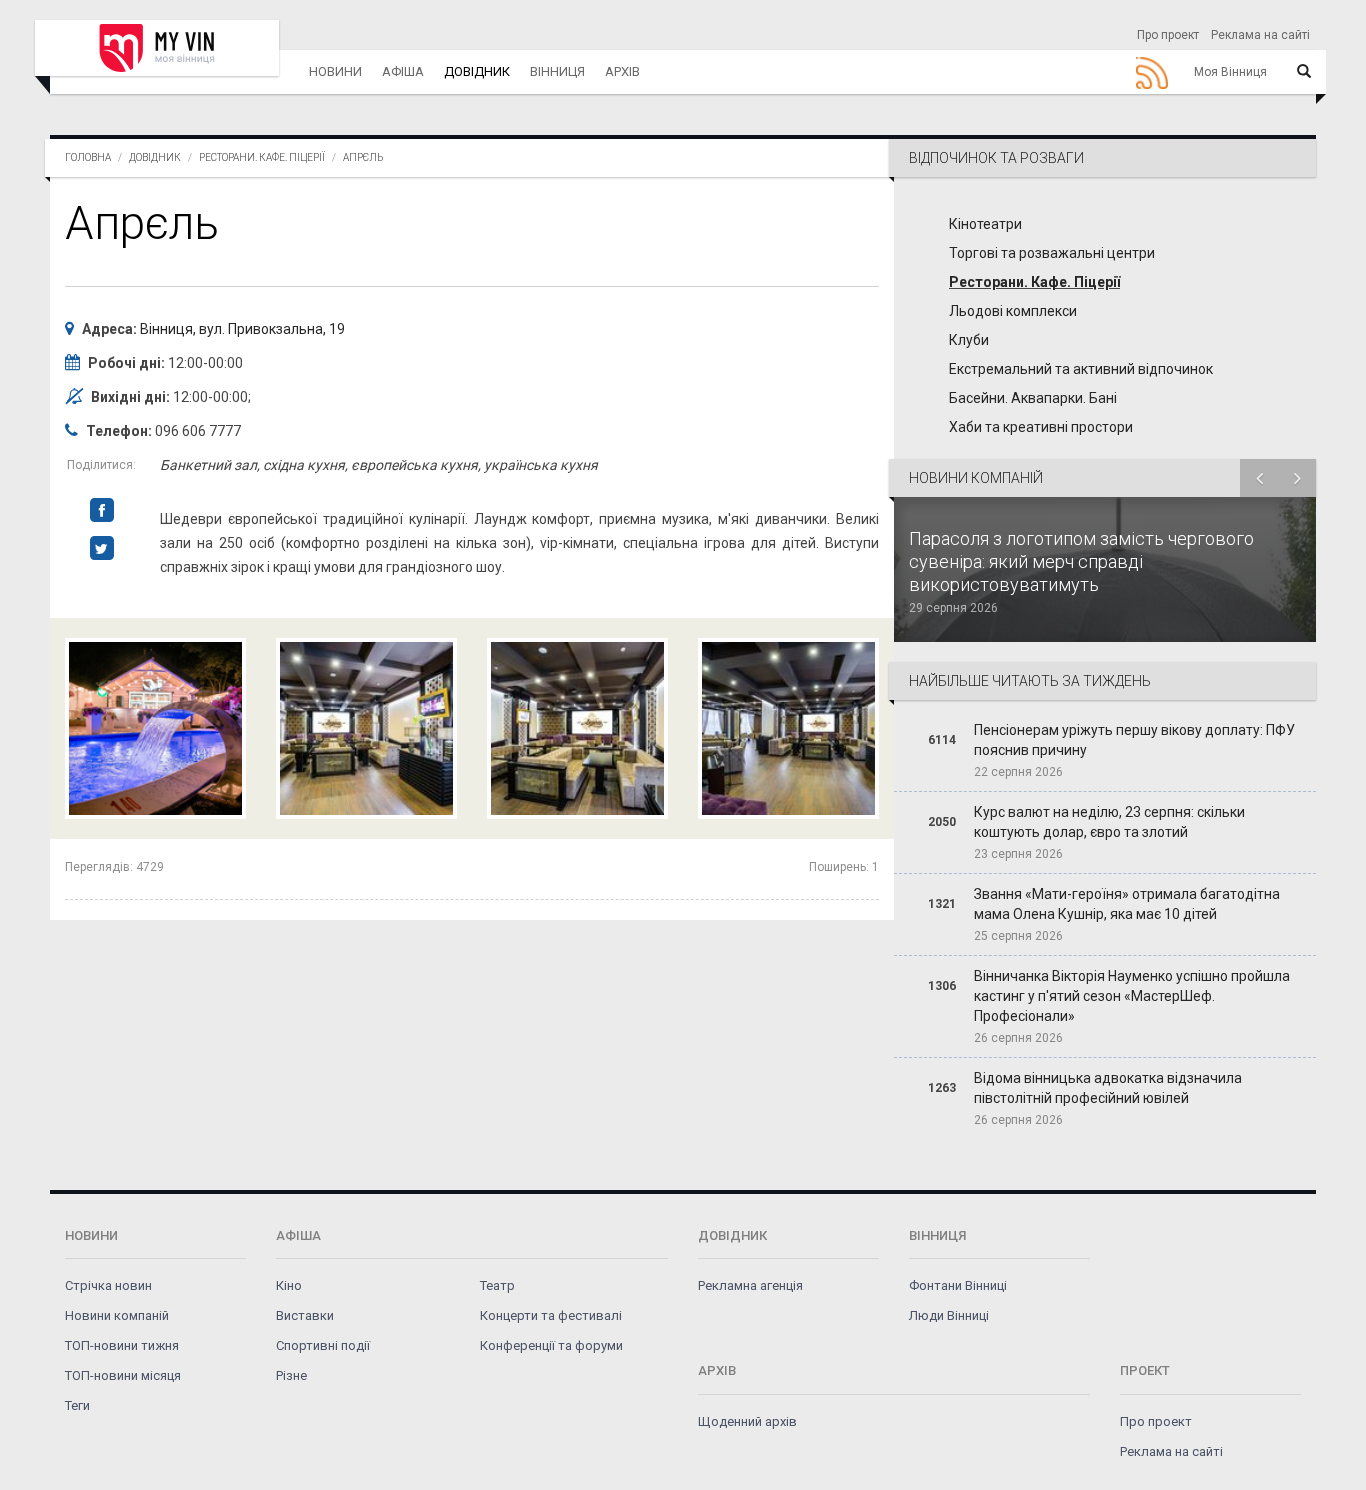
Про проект (1168, 35)
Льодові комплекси (1013, 311)
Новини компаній (117, 1315)
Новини (335, 71)
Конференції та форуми (551, 1345)
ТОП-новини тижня (122, 1345)
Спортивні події (323, 1345)
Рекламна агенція (750, 1285)
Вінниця (557, 71)
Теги (77, 1405)
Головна (88, 157)
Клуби (969, 340)
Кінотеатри (985, 224)
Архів (622, 71)
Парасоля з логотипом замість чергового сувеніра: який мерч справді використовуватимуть (1081, 561)
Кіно (289, 1285)
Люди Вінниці (949, 1315)
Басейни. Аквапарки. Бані (1033, 398)
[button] (1105, 158)
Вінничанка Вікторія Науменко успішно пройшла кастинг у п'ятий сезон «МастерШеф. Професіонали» (1132, 996)
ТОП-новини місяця (123, 1375)
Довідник (477, 71)
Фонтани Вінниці (958, 1285)
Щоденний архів (747, 1421)
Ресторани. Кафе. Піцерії (262, 157)
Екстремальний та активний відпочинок (1081, 369)
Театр (497, 1285)
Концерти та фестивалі (551, 1315)
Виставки (305, 1315)
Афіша (403, 71)
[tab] (1105, 289)
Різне (291, 1375)
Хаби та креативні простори (1041, 427)
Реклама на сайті (1260, 35)
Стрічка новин (108, 1285)
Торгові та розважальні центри (1052, 253)
